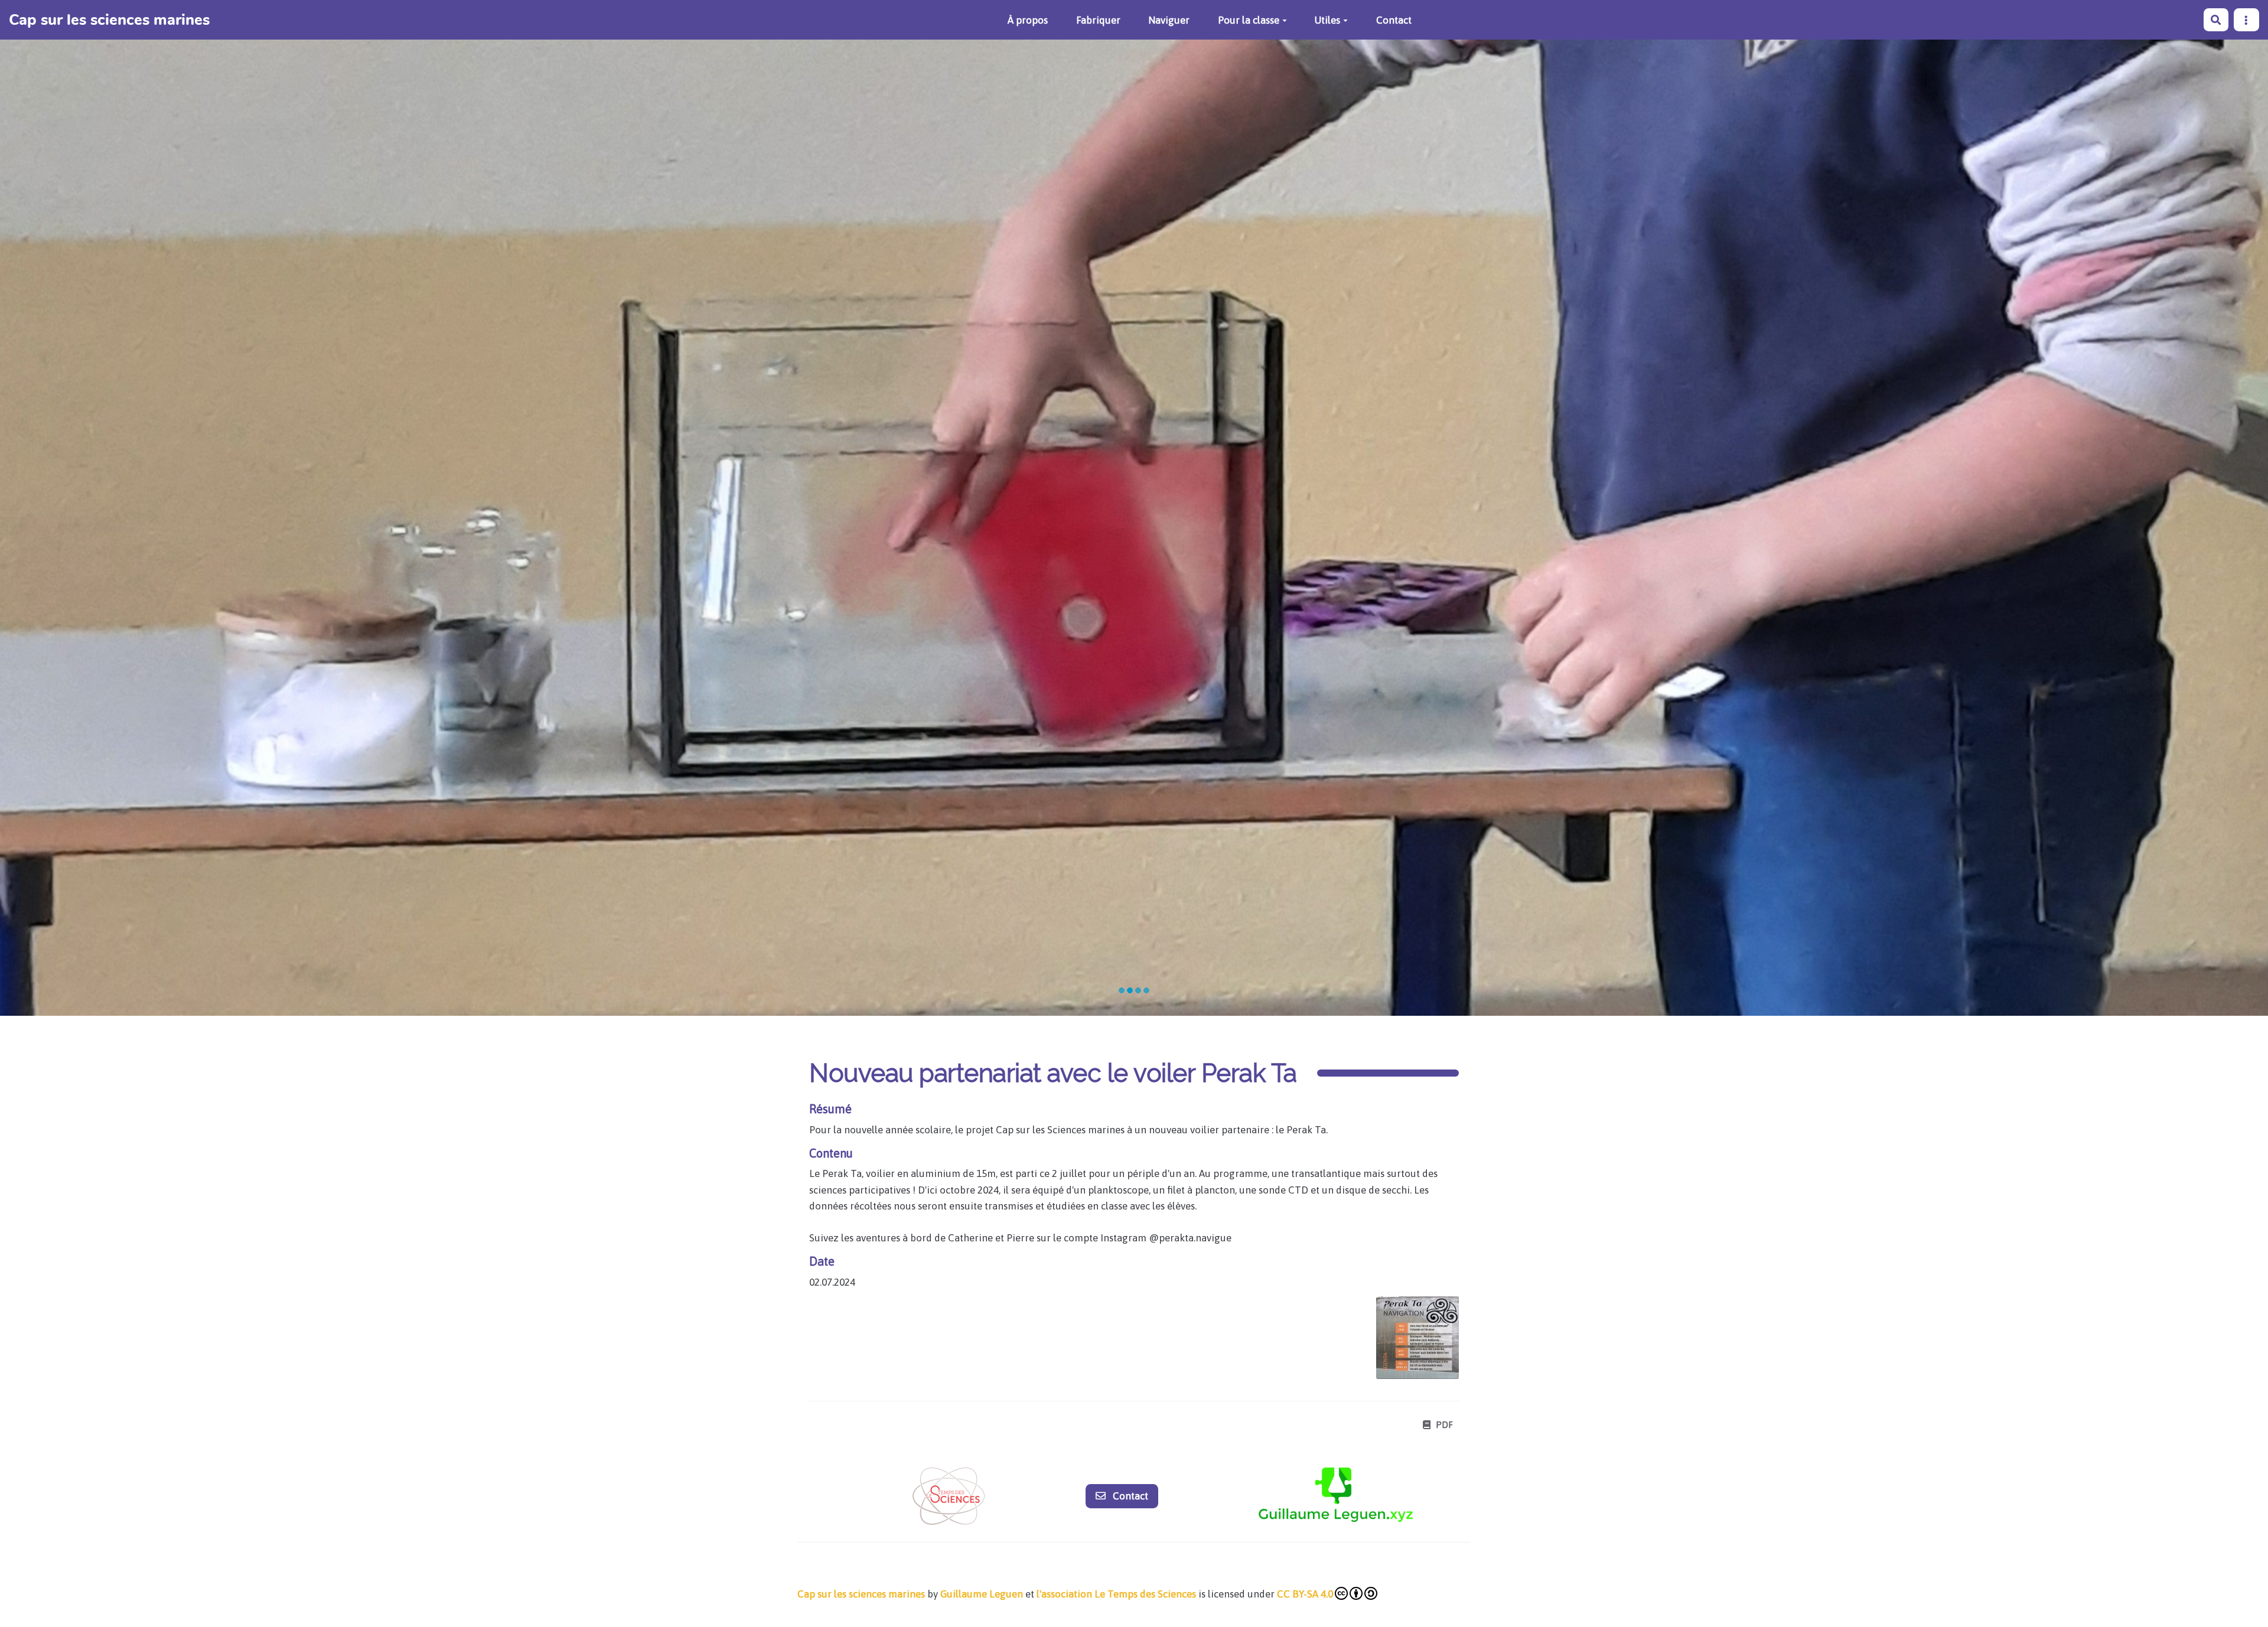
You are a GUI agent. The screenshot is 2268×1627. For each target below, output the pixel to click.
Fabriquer (1098, 20)
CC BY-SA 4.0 (1305, 1594)
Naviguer (1169, 20)
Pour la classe (1249, 20)
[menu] (2246, 20)
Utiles (1327, 20)
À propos (1028, 20)
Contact (1394, 20)
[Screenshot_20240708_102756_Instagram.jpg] (1412, 1344)
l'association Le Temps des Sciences (1116, 1594)
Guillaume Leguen (982, 1594)
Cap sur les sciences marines (861, 1594)
